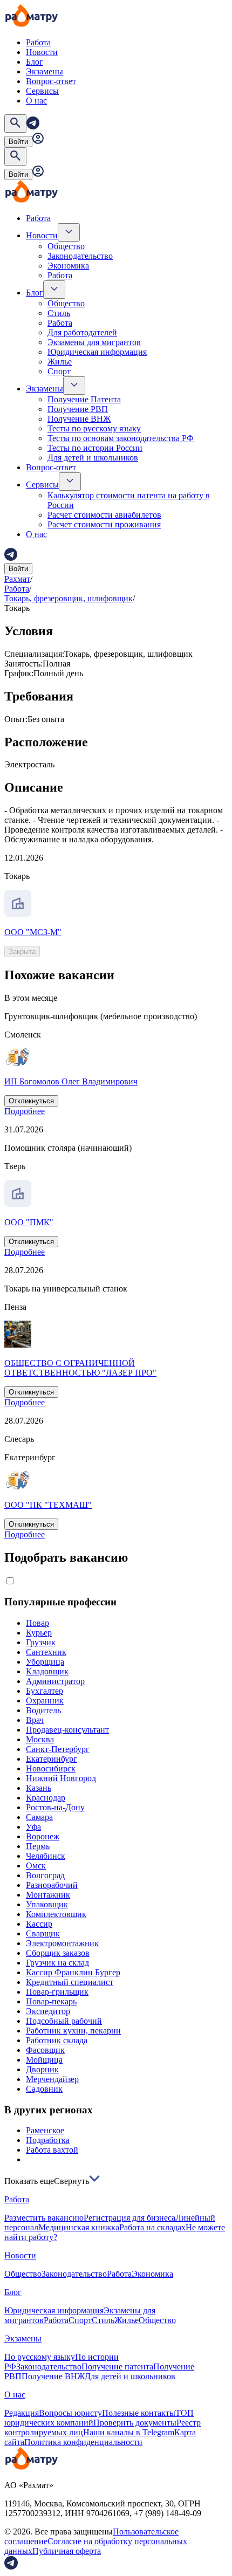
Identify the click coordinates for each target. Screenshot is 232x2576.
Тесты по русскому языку (94, 428)
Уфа (33, 1827)
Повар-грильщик (57, 1992)
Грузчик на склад (57, 1963)
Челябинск (46, 1856)
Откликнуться (31, 1101)
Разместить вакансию (44, 2218)
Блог (35, 62)
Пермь (38, 1846)
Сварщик (43, 1933)
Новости (42, 52)
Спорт (59, 371)
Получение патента (117, 2367)
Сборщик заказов (58, 1953)
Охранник (45, 1701)
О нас (36, 101)
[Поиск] (15, 123)
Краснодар (46, 1798)
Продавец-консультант (67, 1730)
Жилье (60, 362)
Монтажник (48, 1895)
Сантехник (46, 1652)
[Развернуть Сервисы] (70, 482)
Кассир (39, 1924)
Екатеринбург (52, 1759)
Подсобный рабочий (64, 2021)
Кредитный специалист (70, 1982)
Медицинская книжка (79, 2227)
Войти (18, 142)
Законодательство (80, 256)
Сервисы (42, 91)
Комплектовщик (56, 1914)
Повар (37, 1623)
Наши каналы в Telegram (129, 2432)
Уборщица (45, 1662)
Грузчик (41, 1642)
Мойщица (44, 2060)
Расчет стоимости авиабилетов (104, 515)
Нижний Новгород (61, 1778)
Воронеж (43, 1836)
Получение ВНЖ (79, 419)
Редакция (22, 2413)
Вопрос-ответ (51, 81)
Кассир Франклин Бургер (73, 1972)
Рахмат (17, 579)
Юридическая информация (97, 352)
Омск (36, 1866)
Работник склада (57, 2040)
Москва (40, 1739)
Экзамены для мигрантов (94, 342)
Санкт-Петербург (58, 1749)
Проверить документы (135, 2423)
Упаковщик (47, 1904)
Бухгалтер (45, 1691)
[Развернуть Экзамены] (74, 386)
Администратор (55, 1681)
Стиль (59, 313)
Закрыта (22, 952)
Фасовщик (45, 2050)
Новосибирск (51, 1768)
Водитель (43, 1710)
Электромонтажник (62, 1943)
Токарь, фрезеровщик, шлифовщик (69, 598)
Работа (38, 42)
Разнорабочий (52, 1885)
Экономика (68, 266)
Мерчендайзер (52, 2079)
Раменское (45, 2130)
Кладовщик (47, 1671)
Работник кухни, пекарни (73, 2031)
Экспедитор (48, 2011)
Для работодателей (82, 332)
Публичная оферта (67, 2551)
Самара (39, 1817)
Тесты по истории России (95, 448)
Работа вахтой (52, 2150)
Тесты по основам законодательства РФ (121, 438)
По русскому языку (40, 2357)
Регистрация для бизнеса (129, 2218)
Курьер (39, 1633)
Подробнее (25, 1111)
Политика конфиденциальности (83, 2442)
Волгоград (45, 1875)
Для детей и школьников (93, 458)
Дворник (42, 2069)
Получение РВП (78, 409)
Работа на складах (152, 2227)
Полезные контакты (139, 2413)
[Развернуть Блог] (54, 290)
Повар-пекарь (51, 2001)
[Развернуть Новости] (69, 232)
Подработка (48, 2140)
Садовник (44, 2089)
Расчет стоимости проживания (104, 524)
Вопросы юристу (70, 2413)
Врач (35, 1720)
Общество (66, 246)
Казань (39, 1788)
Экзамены (45, 71)
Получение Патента (84, 399)
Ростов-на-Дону (55, 1807)
